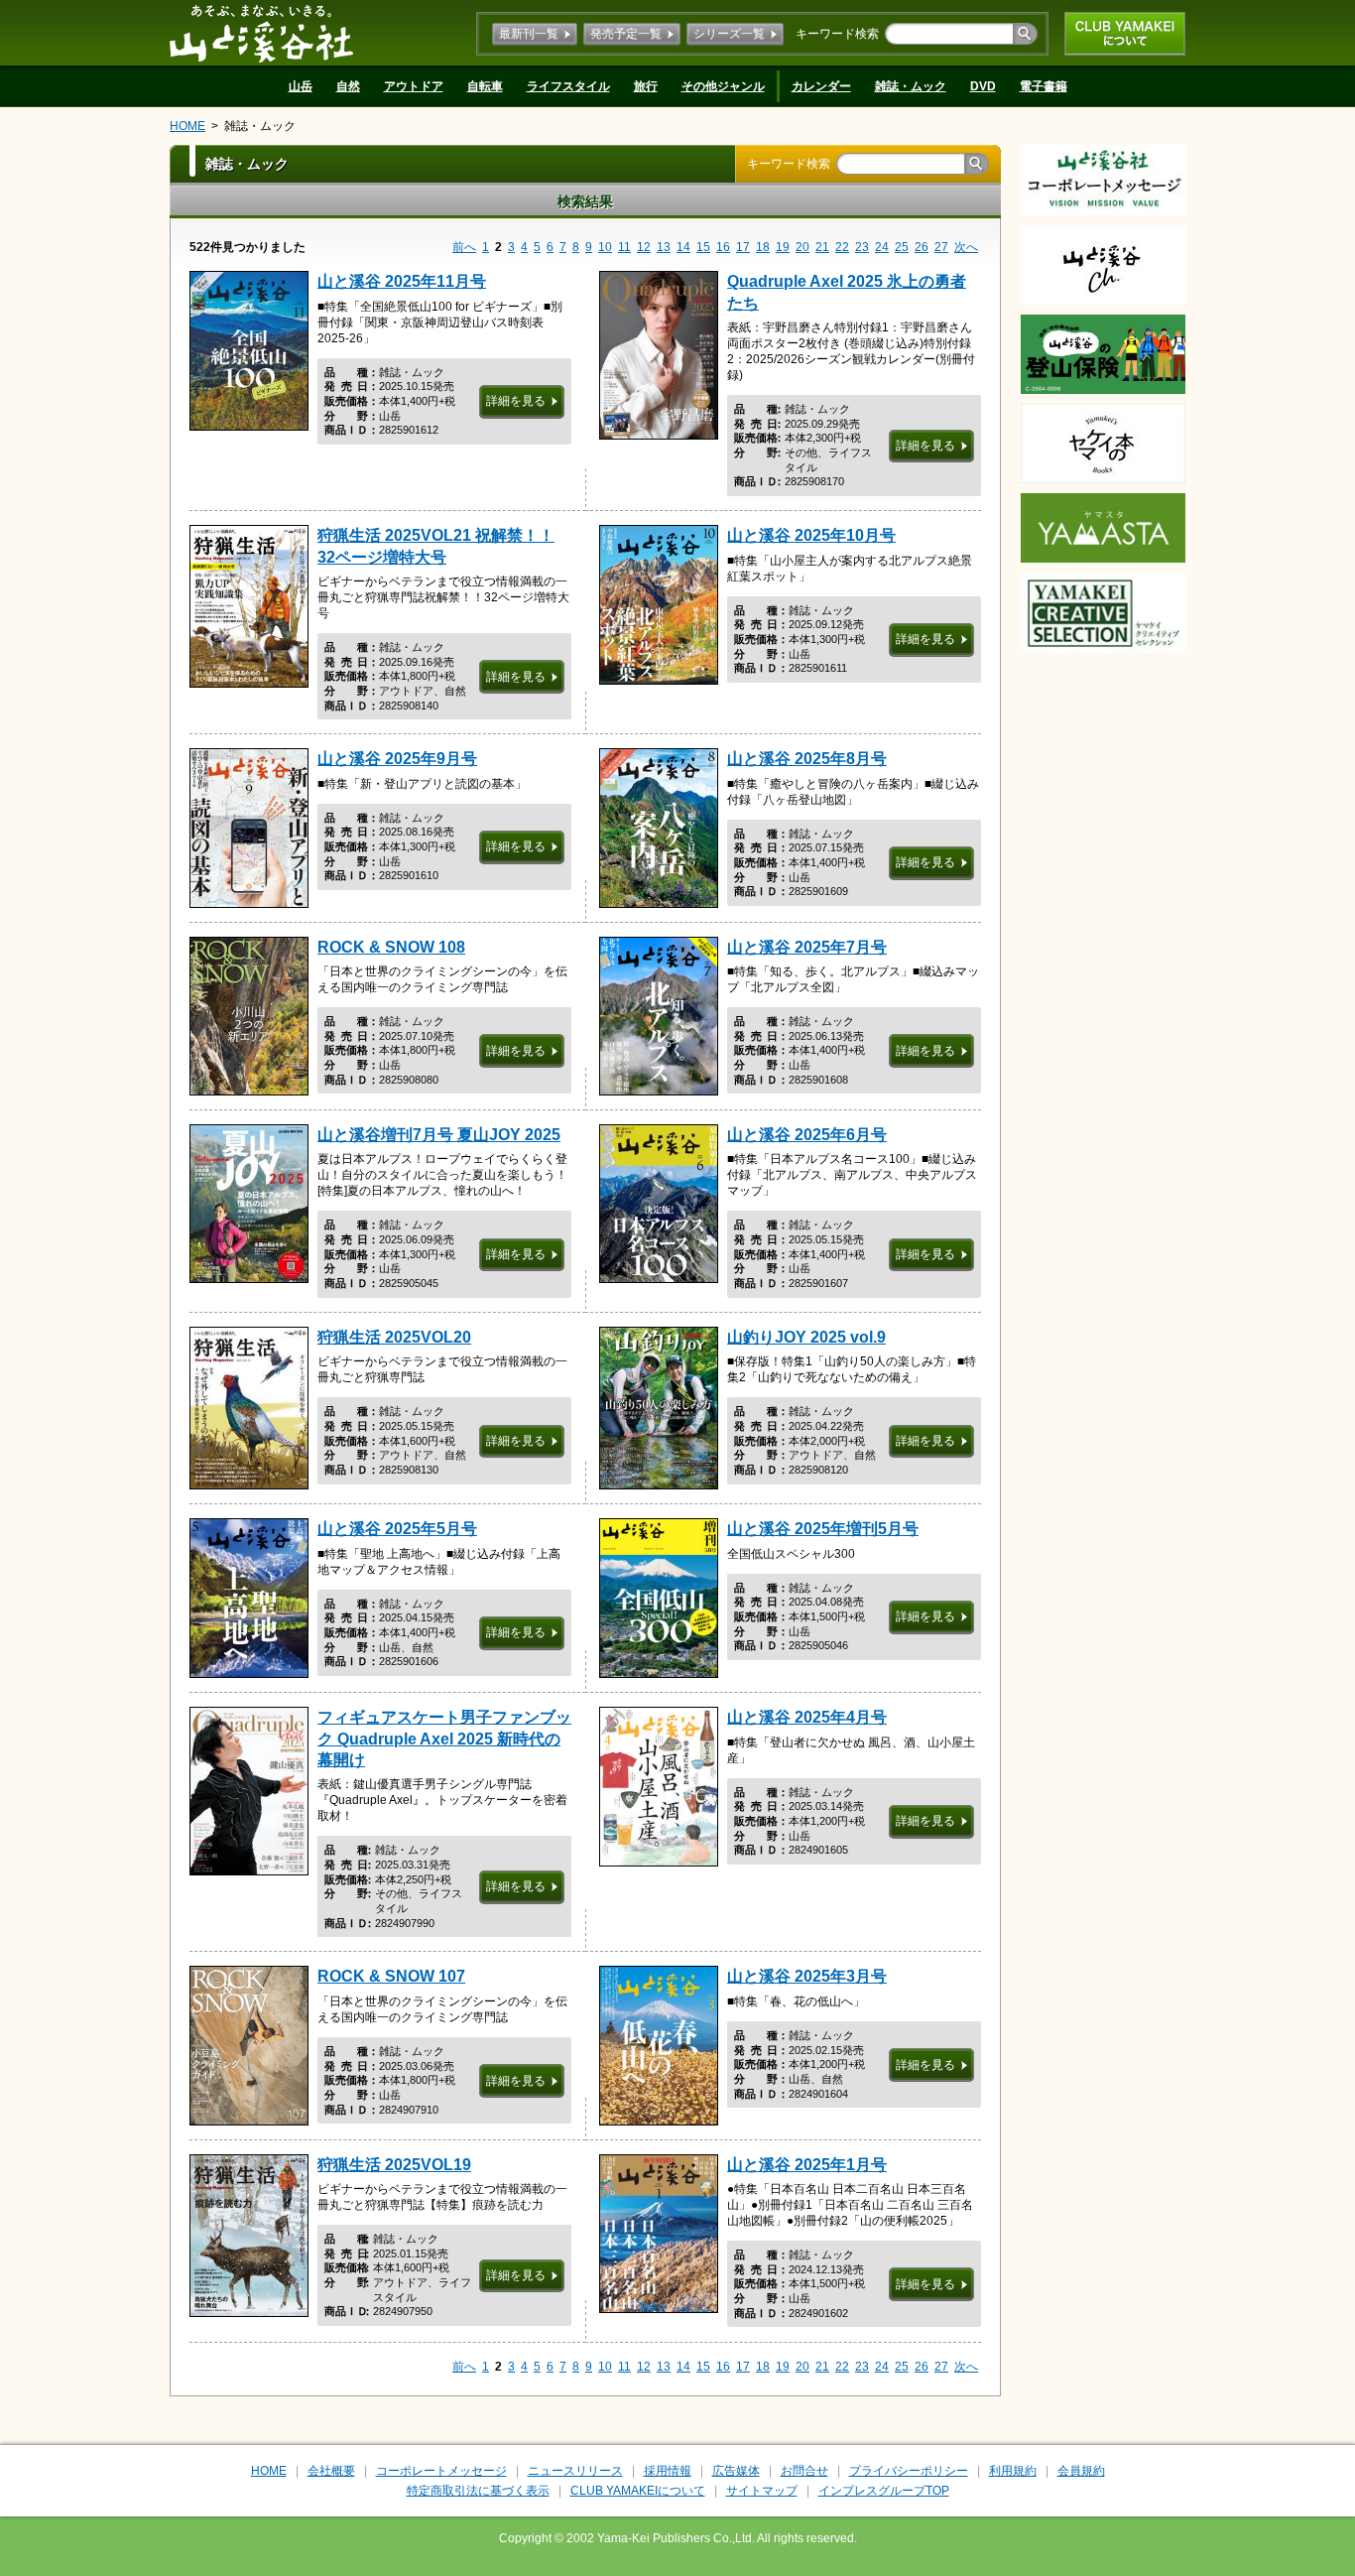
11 (624, 247)
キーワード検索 (837, 34)
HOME (187, 126)
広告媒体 (736, 2471)
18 (763, 247)
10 (605, 247)
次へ (966, 247)
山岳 (301, 86)
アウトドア (414, 86)
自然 (348, 86)
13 (664, 247)
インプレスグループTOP (884, 2491)
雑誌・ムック (911, 86)
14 (683, 247)
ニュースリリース (575, 2471)
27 (941, 247)
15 (703, 247)
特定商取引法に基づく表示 (478, 2491)
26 (922, 247)
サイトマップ (762, 2491)
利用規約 (1013, 2471)
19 (783, 247)
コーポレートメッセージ (441, 2471)
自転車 (485, 86)
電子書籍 (1044, 86)
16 (723, 247)
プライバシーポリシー (909, 2471)
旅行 (646, 86)
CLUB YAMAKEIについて (1125, 34)
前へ (464, 247)
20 (802, 247)
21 (822, 247)
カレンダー (821, 86)
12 (644, 247)
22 (842, 247)
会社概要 (331, 2471)
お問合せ (804, 2471)
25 (902, 247)
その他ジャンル (723, 86)
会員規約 (1081, 2471)
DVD (983, 86)
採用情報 (668, 2471)
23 (862, 247)
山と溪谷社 (261, 33)
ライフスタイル (568, 86)
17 (743, 247)
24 (882, 247)
